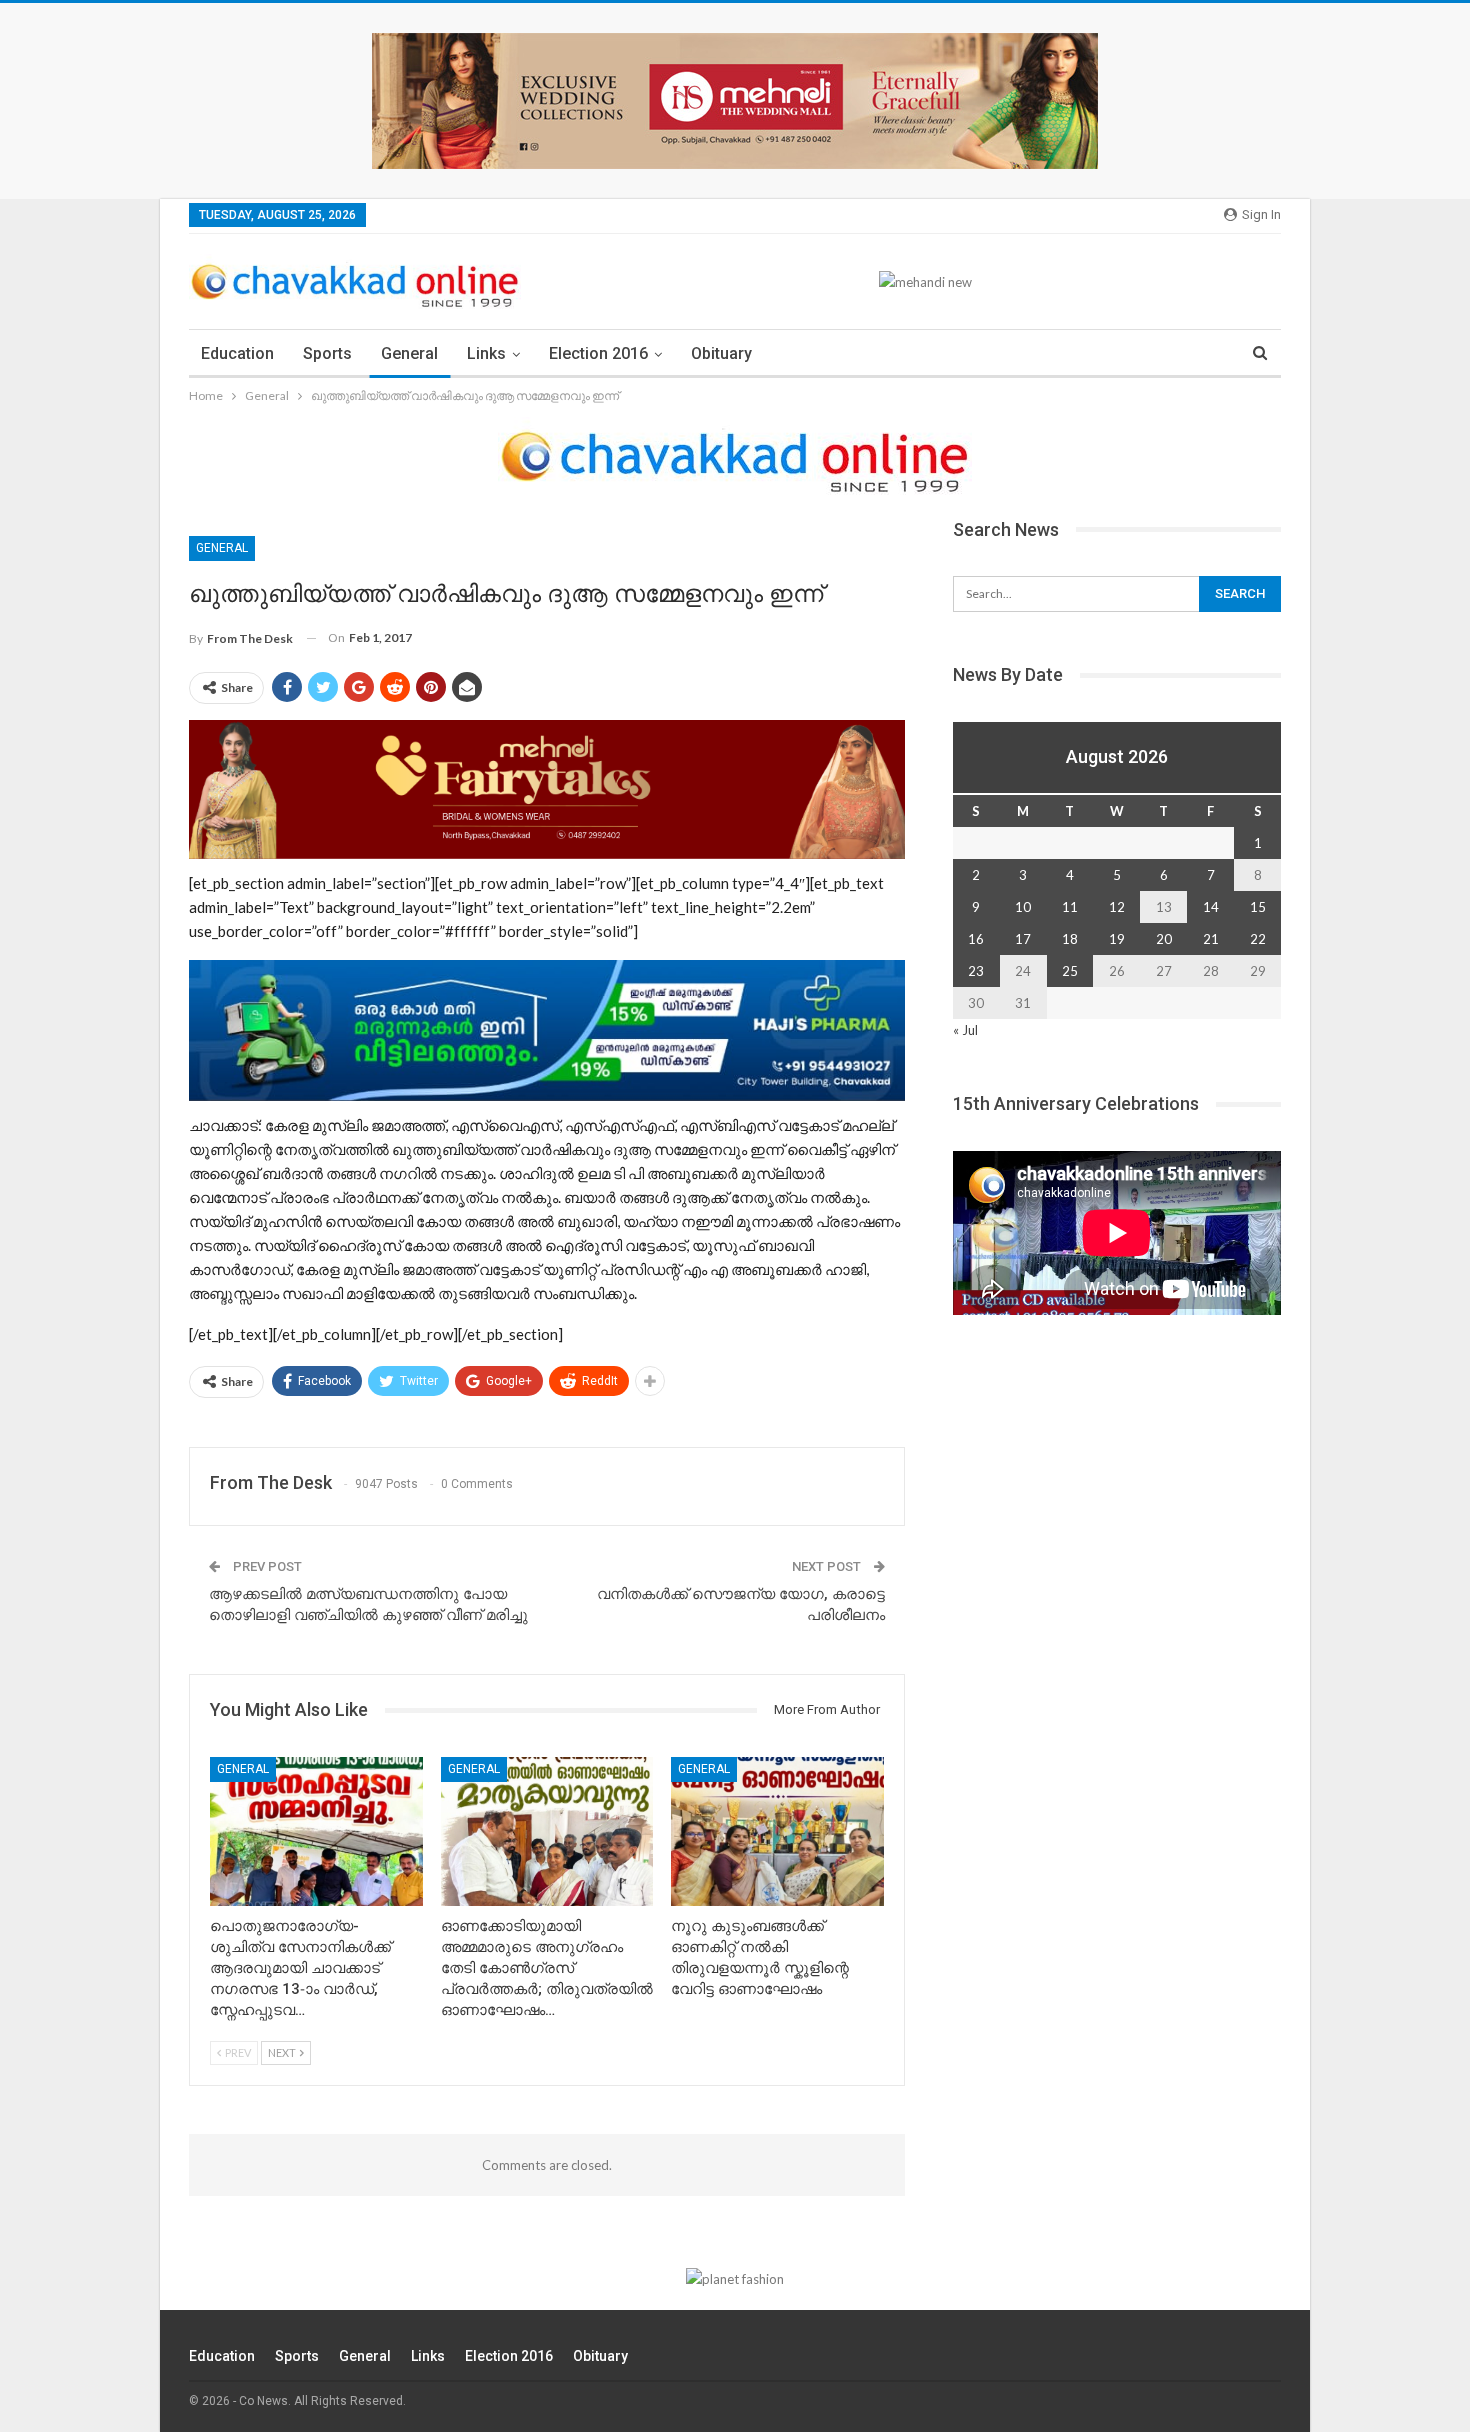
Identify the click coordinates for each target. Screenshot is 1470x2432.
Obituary (721, 353)
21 (1211, 939)
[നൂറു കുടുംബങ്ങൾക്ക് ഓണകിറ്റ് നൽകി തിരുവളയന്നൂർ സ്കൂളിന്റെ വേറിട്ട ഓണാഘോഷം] (777, 1831)
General (409, 353)
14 (1211, 907)
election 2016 (598, 353)
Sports (327, 353)
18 (1070, 939)
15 (1258, 907)
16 (976, 939)
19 (1117, 939)
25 (1070, 971)
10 (1023, 907)
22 (1258, 939)
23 (976, 971)
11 (1070, 907)
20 (1164, 939)
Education (237, 353)
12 (1117, 907)
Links (486, 353)
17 (1023, 939)
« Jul (965, 1030)
